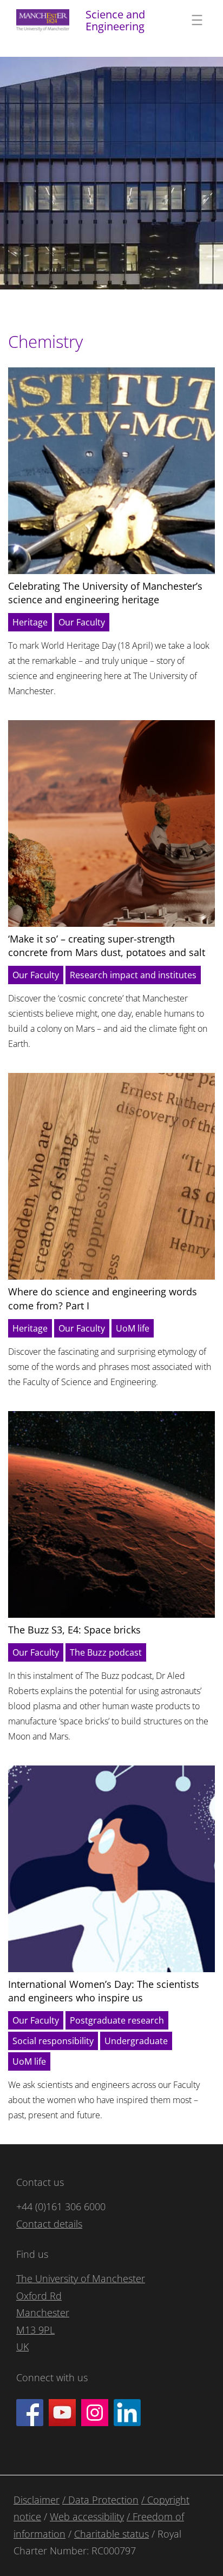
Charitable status (111, 2534)
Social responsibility (53, 2041)
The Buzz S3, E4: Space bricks (74, 1630)
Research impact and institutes (133, 975)
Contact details (49, 2224)
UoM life (133, 1328)
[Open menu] (197, 20)
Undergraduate (136, 2041)
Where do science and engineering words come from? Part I (103, 1298)
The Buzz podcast (106, 1652)
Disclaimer (37, 2500)
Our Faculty (82, 622)
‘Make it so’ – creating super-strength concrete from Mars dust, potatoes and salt (107, 946)
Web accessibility (87, 2516)
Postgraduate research (117, 2020)
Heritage (30, 622)
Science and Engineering (115, 20)
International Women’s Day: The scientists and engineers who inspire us (104, 1991)
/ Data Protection (100, 2500)
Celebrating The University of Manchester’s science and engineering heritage (105, 593)
